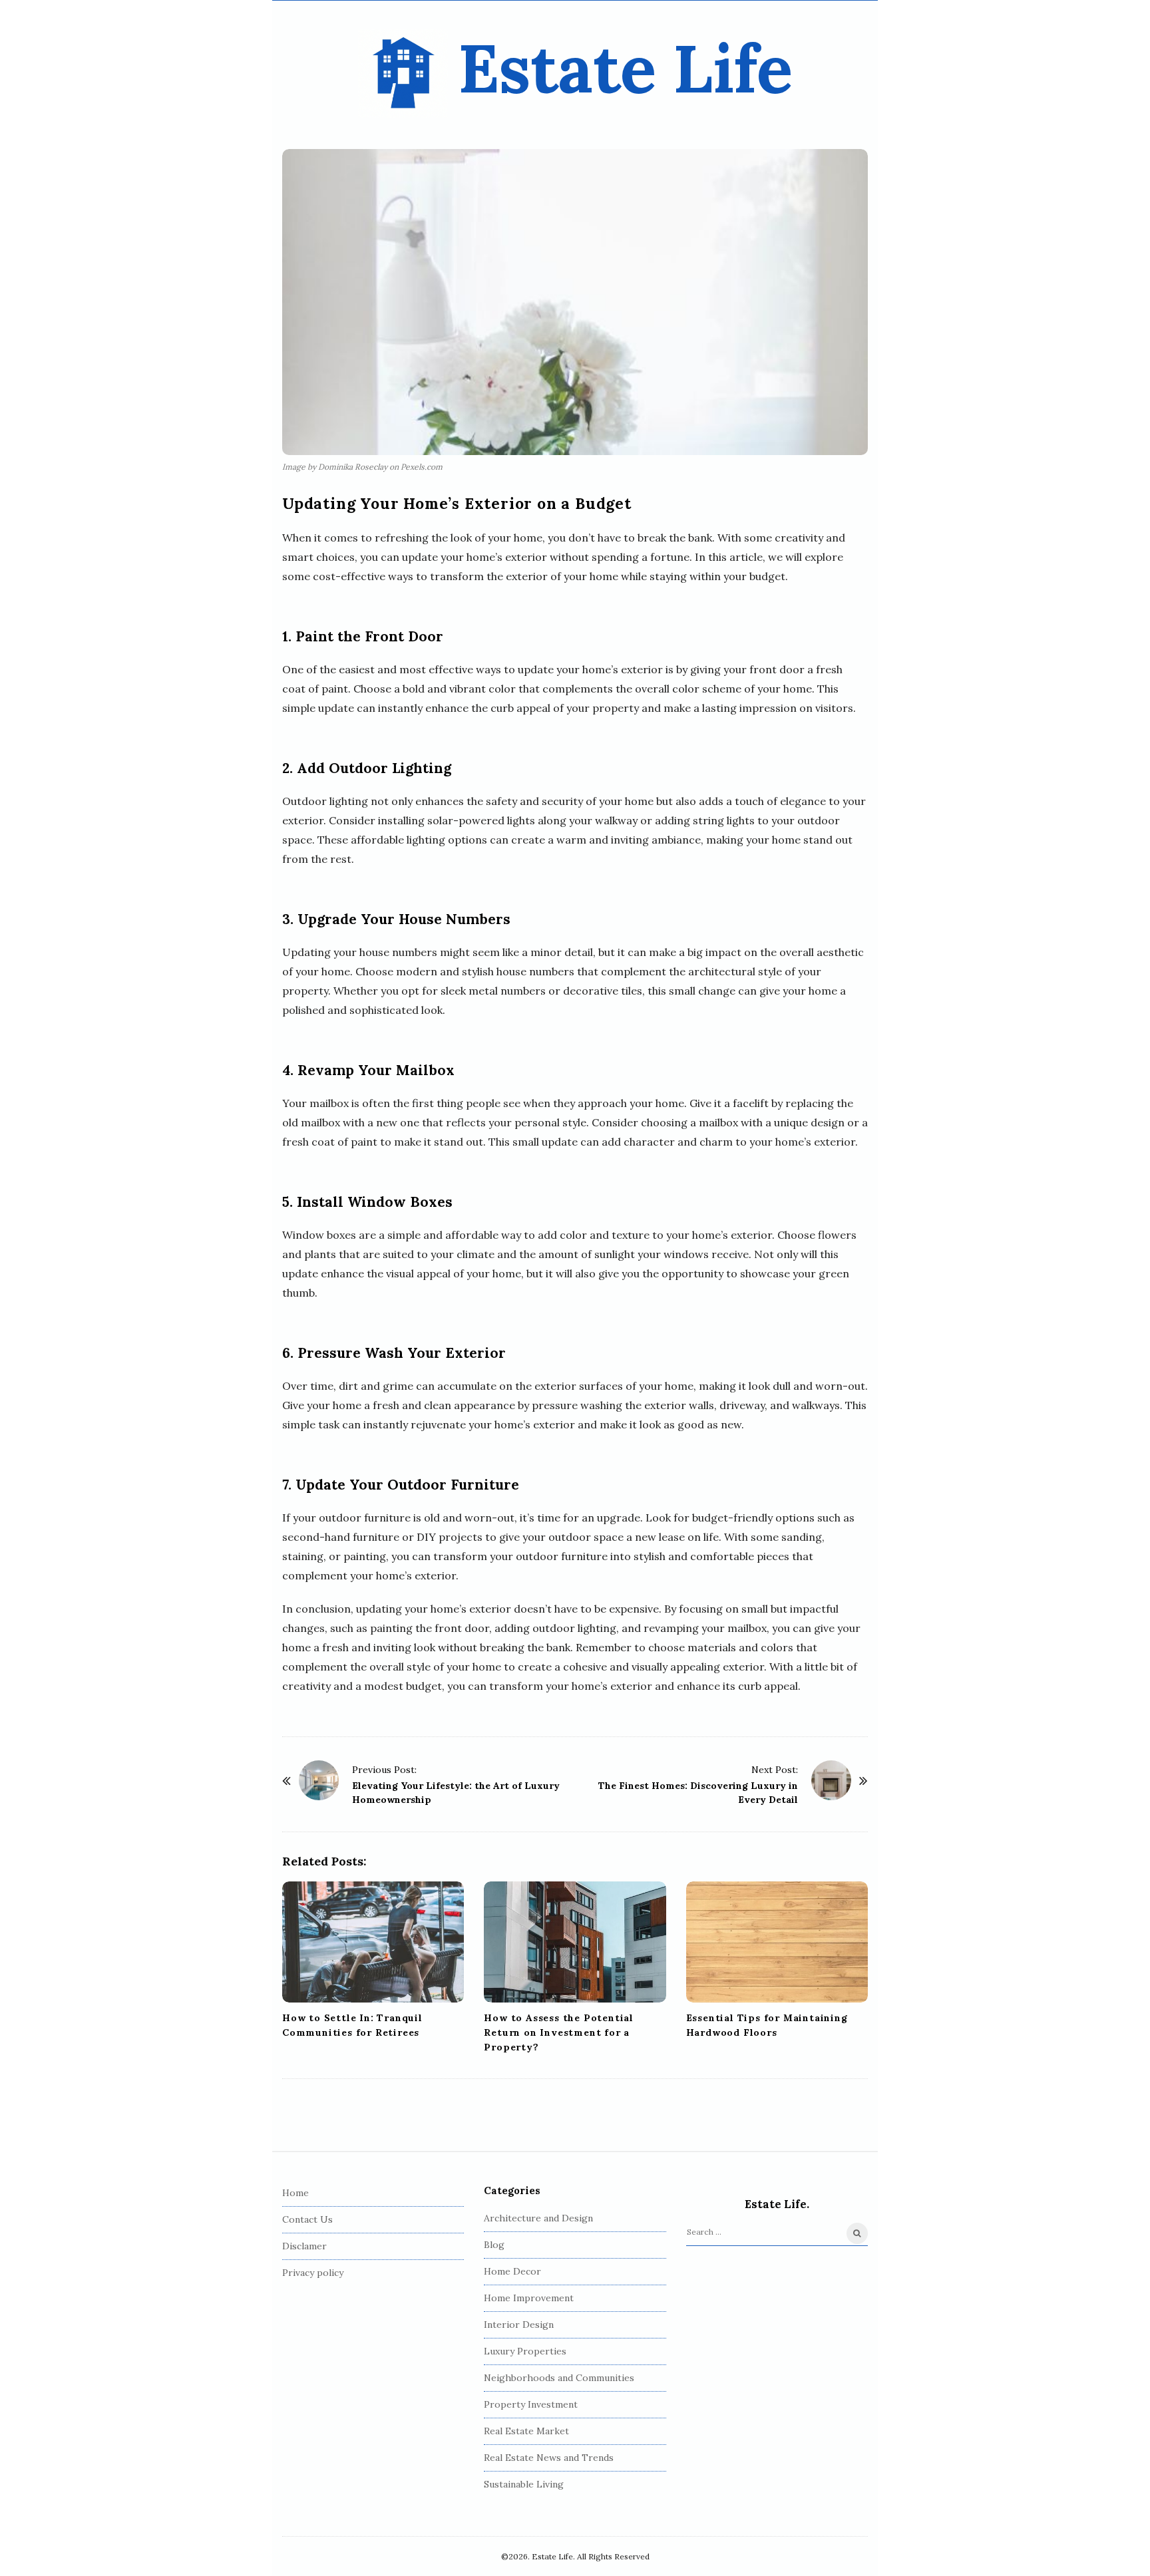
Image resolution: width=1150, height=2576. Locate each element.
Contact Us (307, 2219)
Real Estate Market (526, 2431)
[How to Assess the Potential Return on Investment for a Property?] (575, 1942)
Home (295, 2193)
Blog (494, 2245)
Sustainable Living (524, 2484)
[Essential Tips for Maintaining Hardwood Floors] (777, 1942)
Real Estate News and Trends (549, 2458)
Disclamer (304, 2246)
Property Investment (531, 2404)
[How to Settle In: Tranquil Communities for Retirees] (373, 1942)
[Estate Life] (403, 74)
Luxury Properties (525, 2351)
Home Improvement (529, 2298)
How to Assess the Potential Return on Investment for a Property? (559, 2032)
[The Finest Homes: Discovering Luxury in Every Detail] (831, 1780)
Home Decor (512, 2271)
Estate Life (625, 68)
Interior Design (519, 2325)
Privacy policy (313, 2273)
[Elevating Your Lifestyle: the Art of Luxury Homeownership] (319, 1780)
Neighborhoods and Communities (559, 2378)
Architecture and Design (538, 2218)
